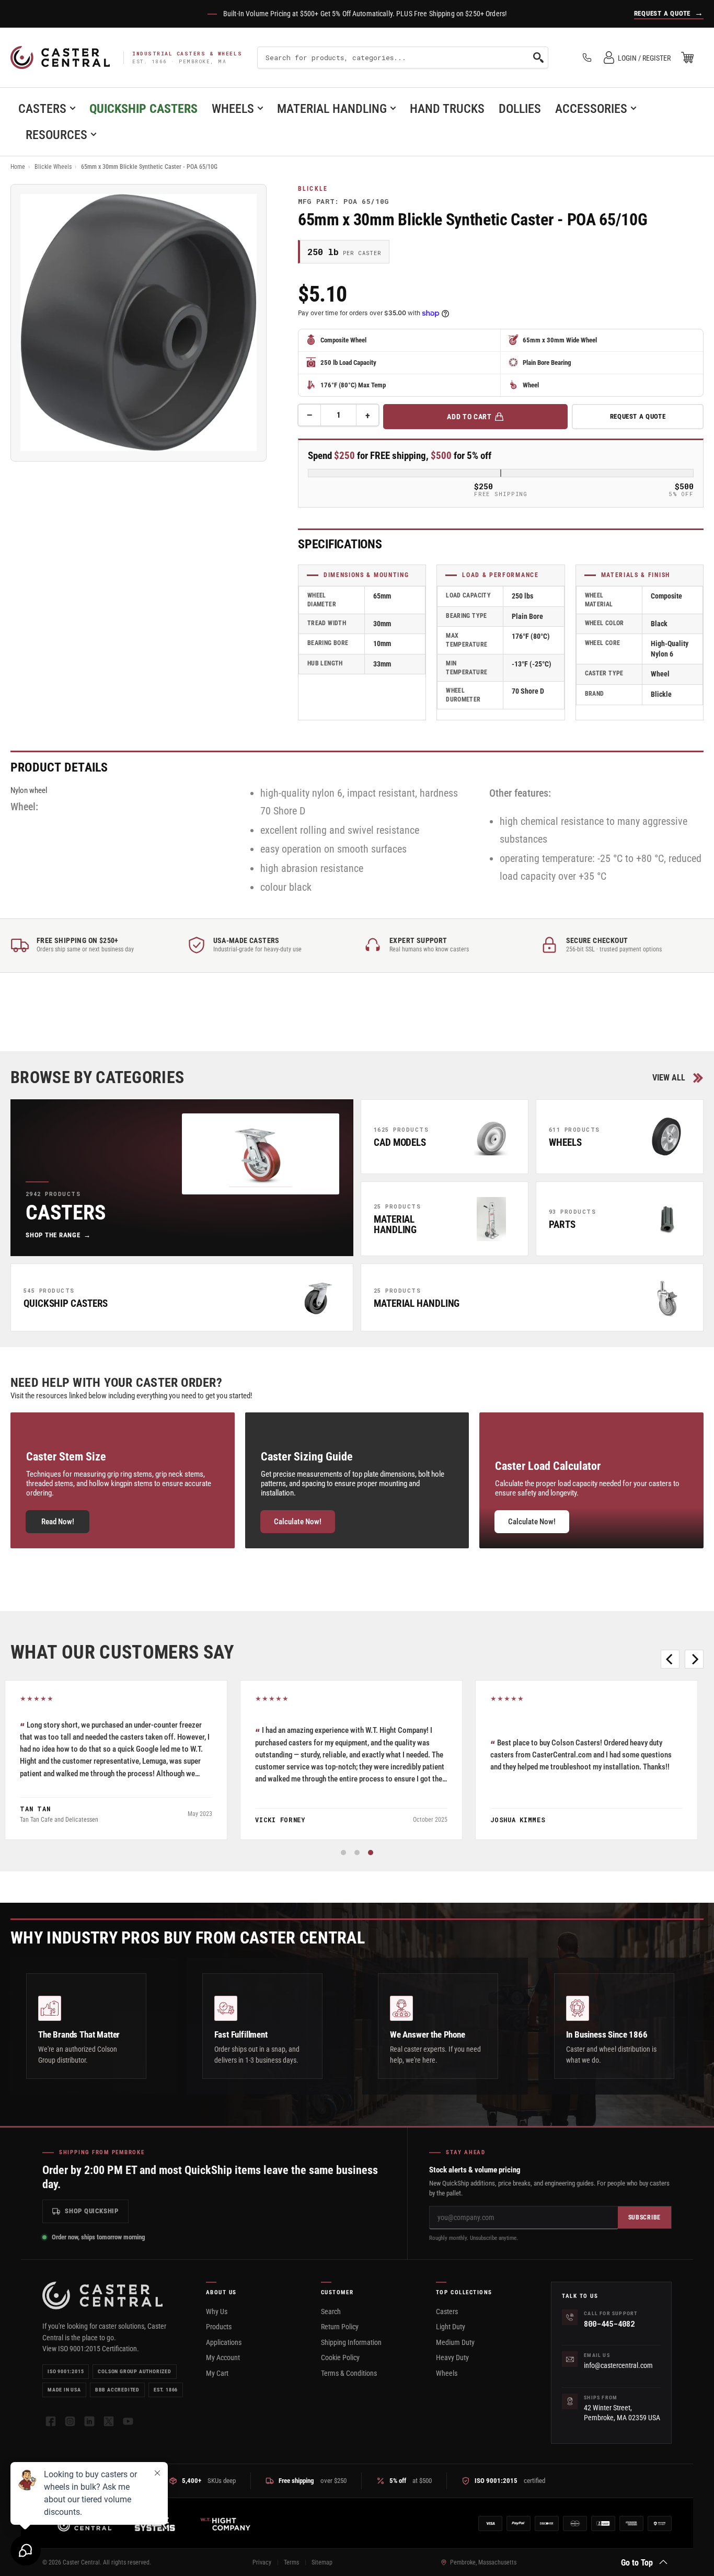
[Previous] (670, 1659)
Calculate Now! (298, 1522)
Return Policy (340, 2327)
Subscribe (644, 2217)
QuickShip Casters (143, 109)
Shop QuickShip (92, 2211)
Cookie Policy (340, 2357)
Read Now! (58, 1522)
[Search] (538, 57)
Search (331, 2311)
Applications (224, 2342)
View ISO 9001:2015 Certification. (91, 2349)
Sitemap (322, 2562)
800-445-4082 (609, 2324)
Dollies (520, 109)
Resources (56, 135)
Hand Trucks (447, 109)
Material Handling (332, 109)
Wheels (233, 109)
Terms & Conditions (349, 2373)
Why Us (217, 2311)
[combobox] (403, 57)
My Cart (217, 2373)
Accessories (591, 109)
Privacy (262, 2562)
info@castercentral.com (618, 2365)
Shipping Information (351, 2342)
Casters (42, 109)
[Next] (694, 1659)
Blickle (313, 189)
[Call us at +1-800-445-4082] (587, 57)
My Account (223, 2357)
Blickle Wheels (53, 167)
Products (219, 2327)
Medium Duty (455, 2342)
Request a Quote (638, 416)
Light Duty (451, 2327)
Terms (291, 2562)
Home (18, 167)
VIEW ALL (669, 1078)
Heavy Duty (452, 2357)
